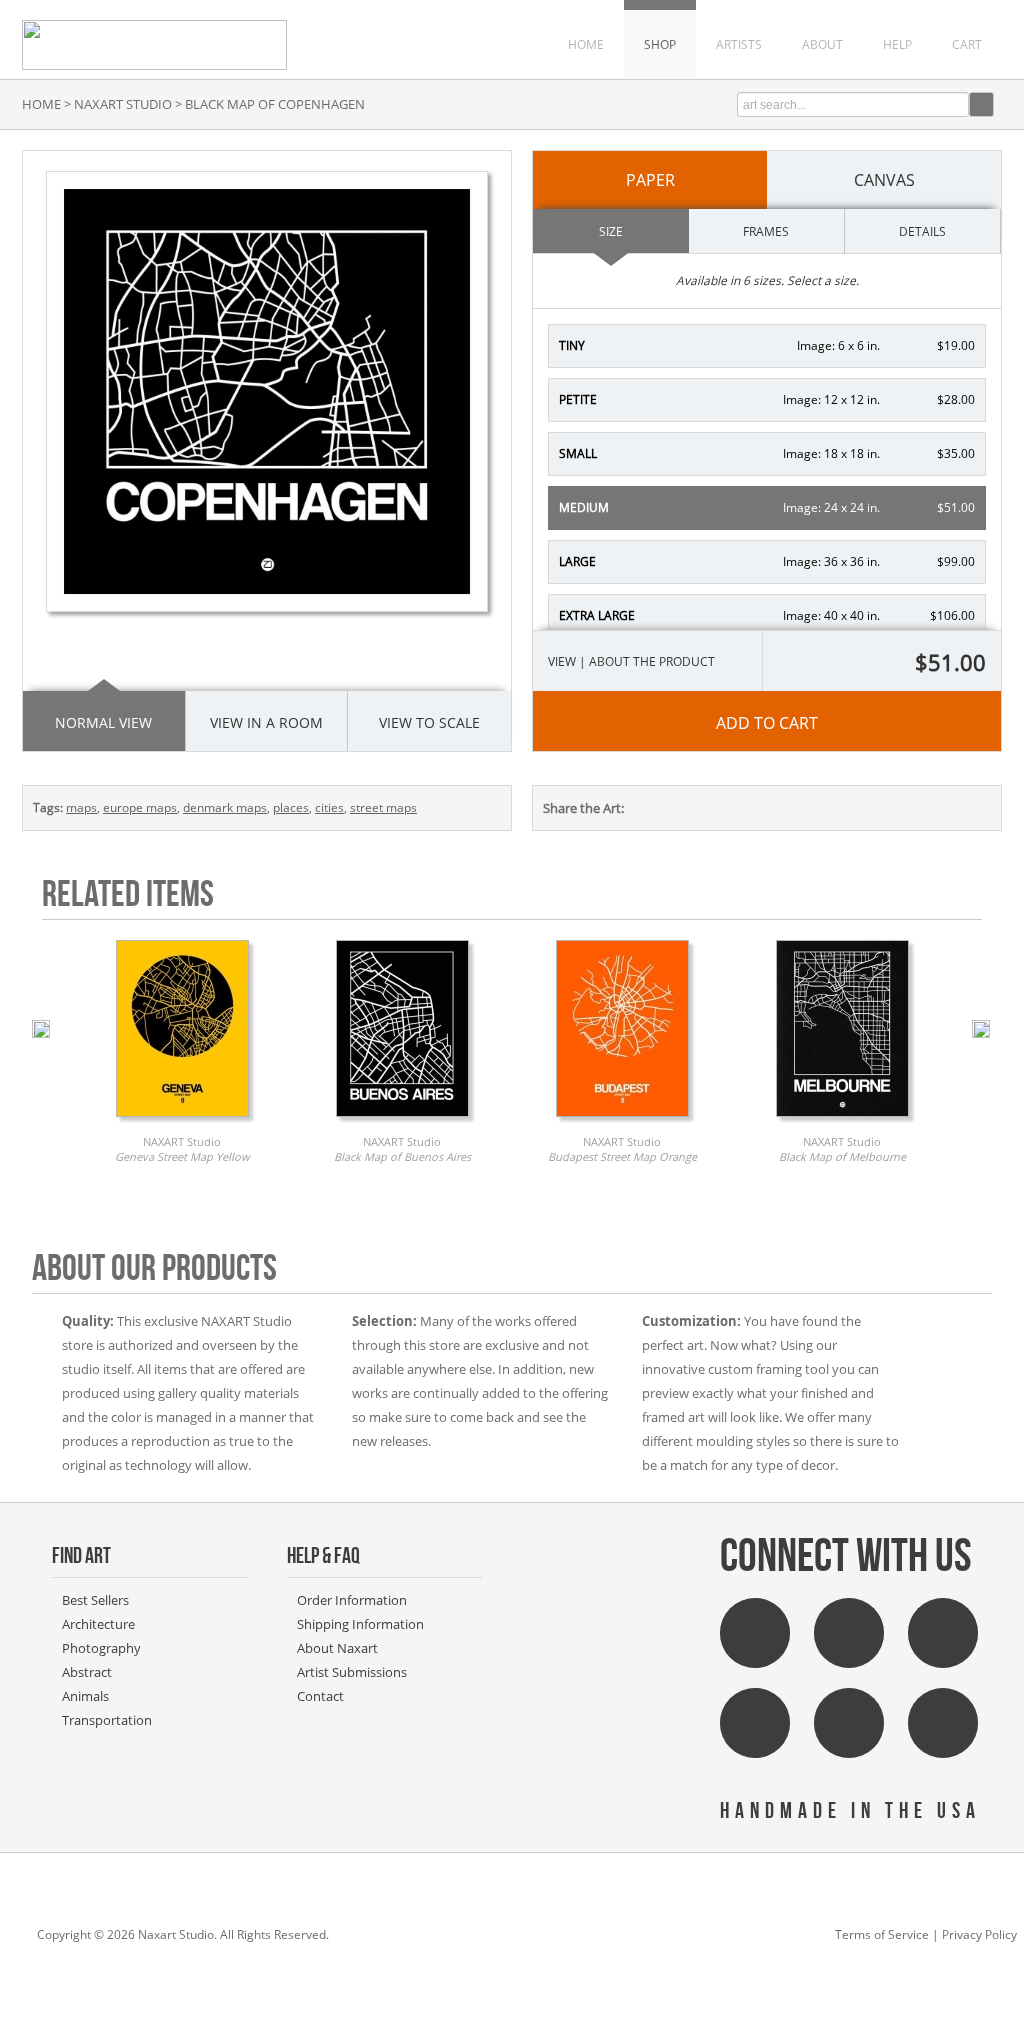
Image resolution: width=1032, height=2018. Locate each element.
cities (329, 807)
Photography (101, 1648)
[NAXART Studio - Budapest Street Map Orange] (622, 1122)
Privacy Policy (979, 1934)
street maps (383, 807)
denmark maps (225, 807)
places (291, 807)
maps (81, 807)
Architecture (98, 1624)
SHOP (660, 44)
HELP (897, 44)
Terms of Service (882, 1934)
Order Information (352, 1600)
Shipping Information (360, 1624)
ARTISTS (739, 44)
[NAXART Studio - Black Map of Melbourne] (842, 1122)
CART (967, 44)
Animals (85, 1696)
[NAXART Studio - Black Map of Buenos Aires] (402, 1122)
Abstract (87, 1672)
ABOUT (822, 44)
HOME (586, 44)
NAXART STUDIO (123, 104)
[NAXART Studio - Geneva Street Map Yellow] (182, 1122)
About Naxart (337, 1648)
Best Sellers (95, 1600)
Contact (320, 1696)
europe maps (140, 807)
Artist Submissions (352, 1672)
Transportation (107, 1720)
